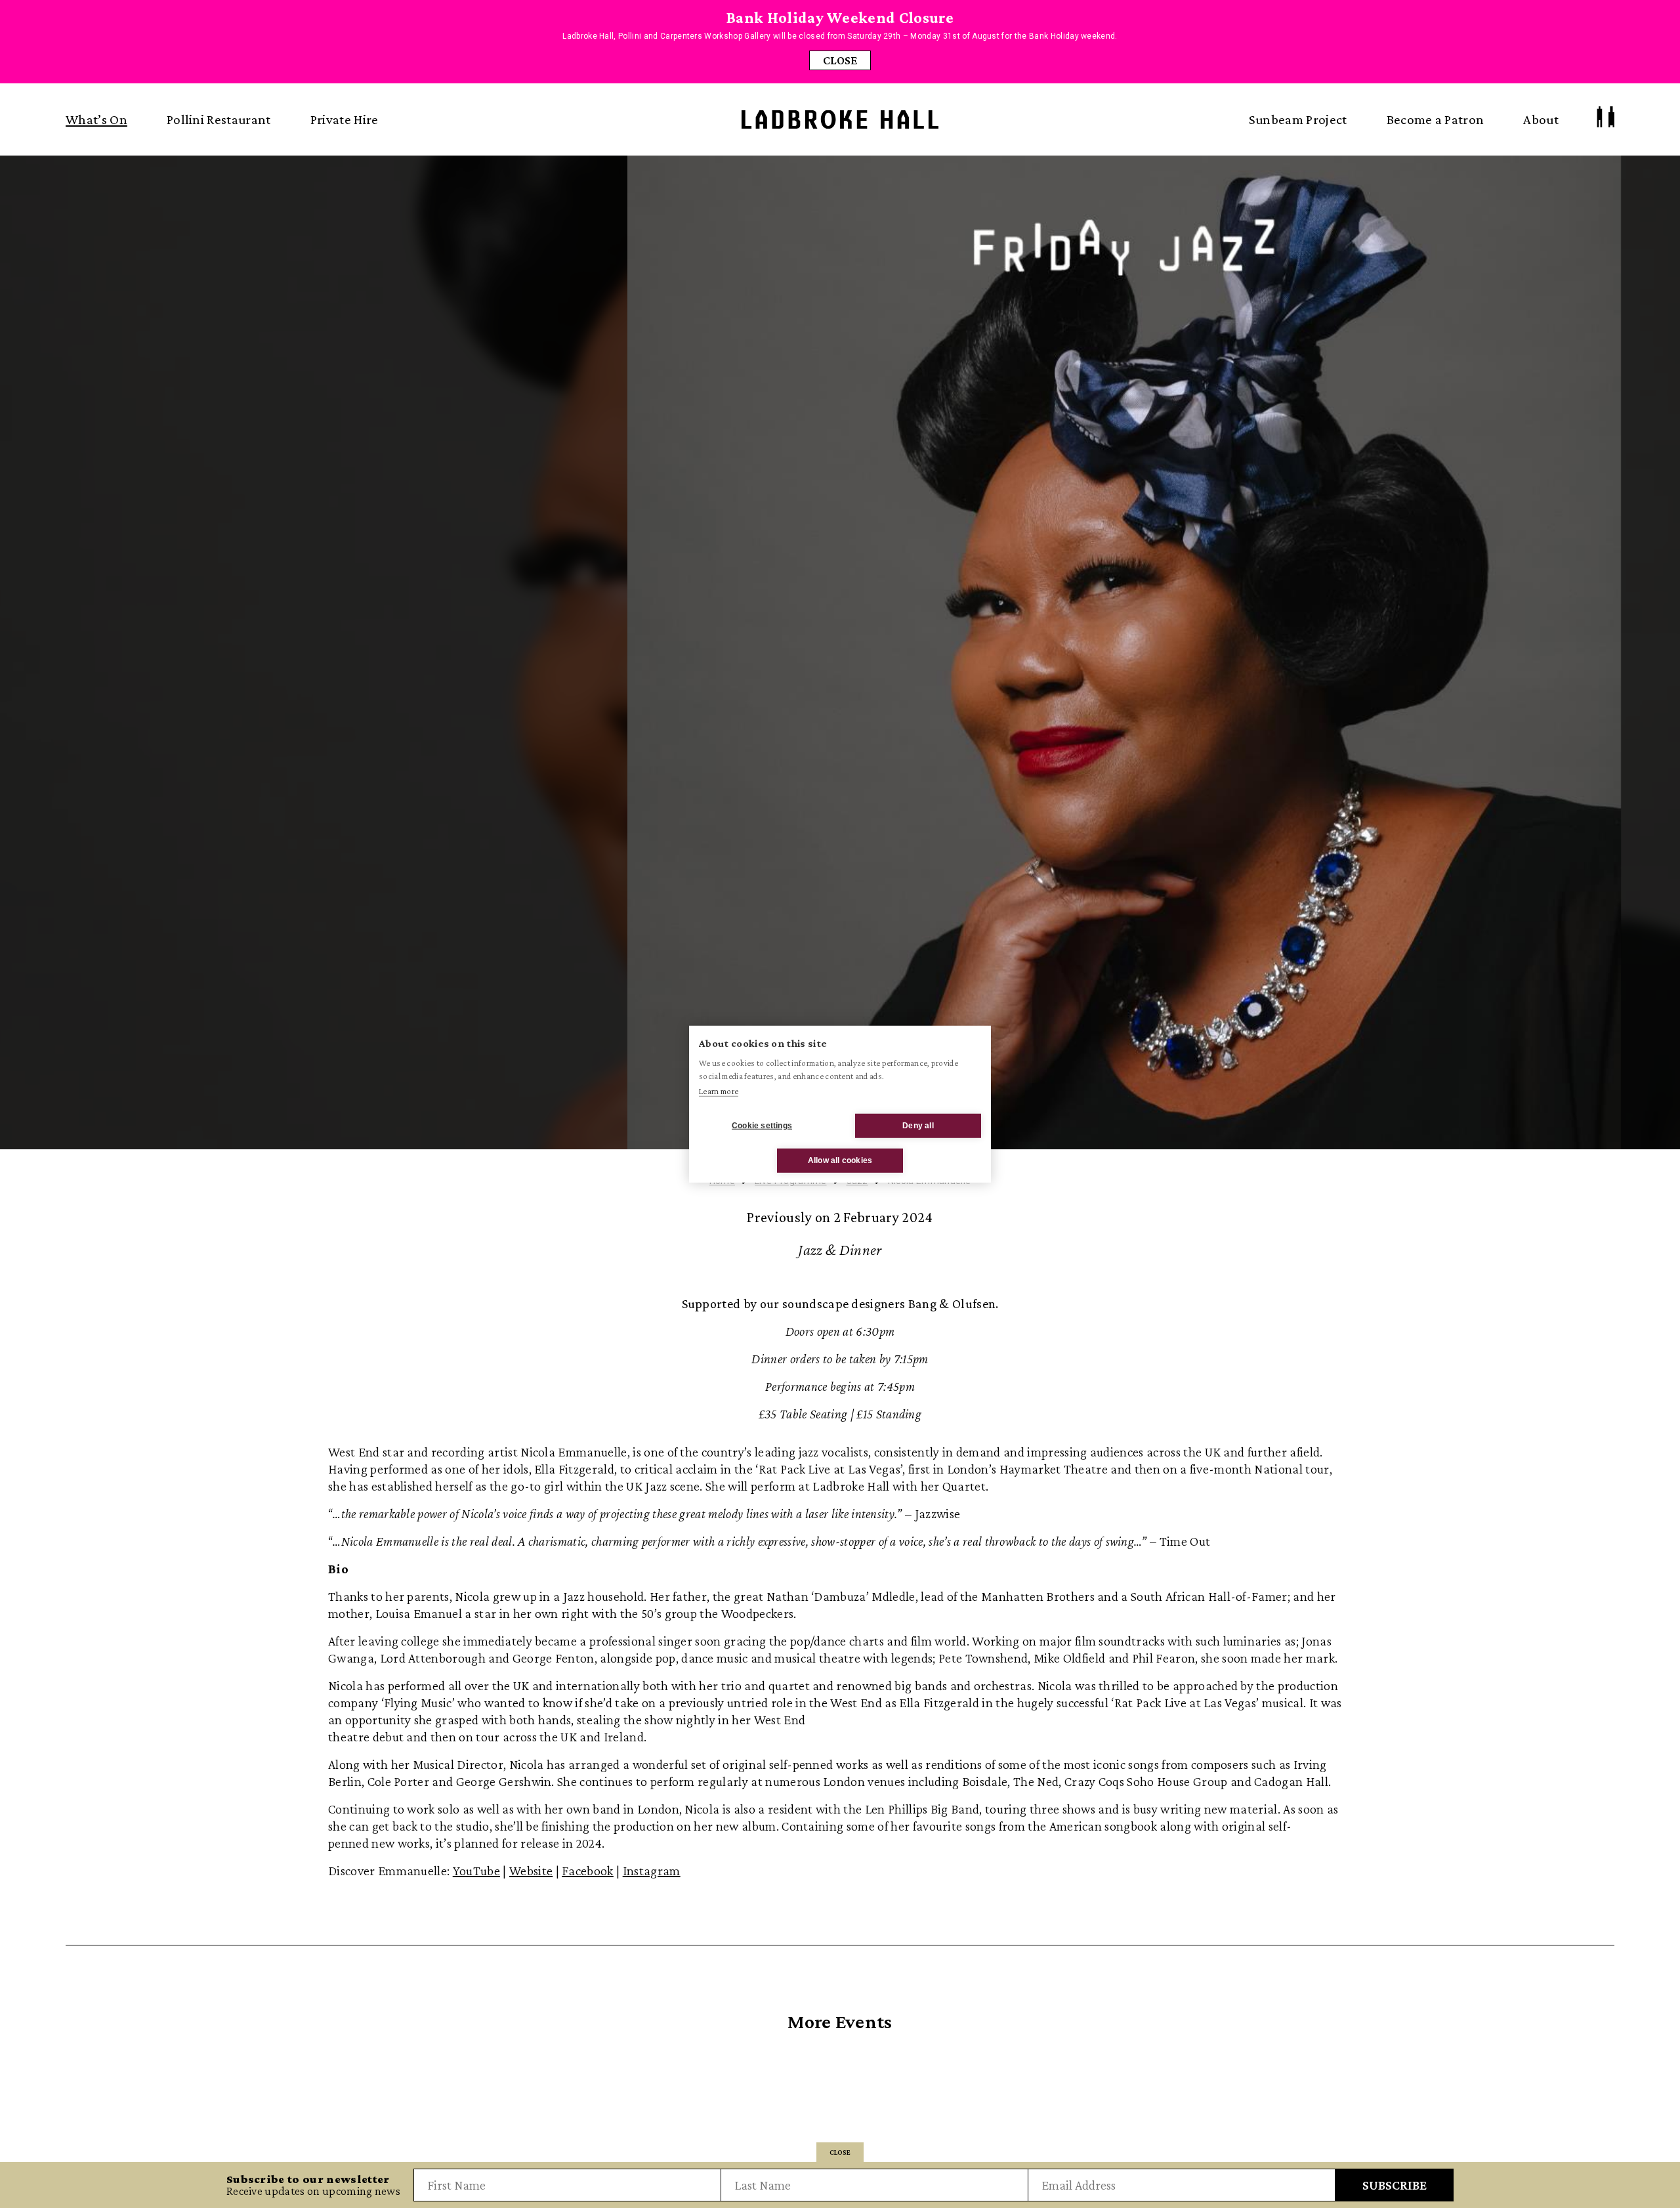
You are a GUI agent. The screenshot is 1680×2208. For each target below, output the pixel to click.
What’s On (96, 119)
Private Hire (345, 119)
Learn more (719, 1091)
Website (531, 1871)
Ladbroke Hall (840, 120)
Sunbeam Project (1298, 119)
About (1541, 119)
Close (840, 60)
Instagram (652, 1871)
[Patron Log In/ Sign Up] (1606, 117)
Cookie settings (762, 1126)
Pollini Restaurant (219, 119)
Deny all (918, 1126)
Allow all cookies (840, 1160)
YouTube (476, 1871)
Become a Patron (1436, 119)
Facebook (588, 1871)
